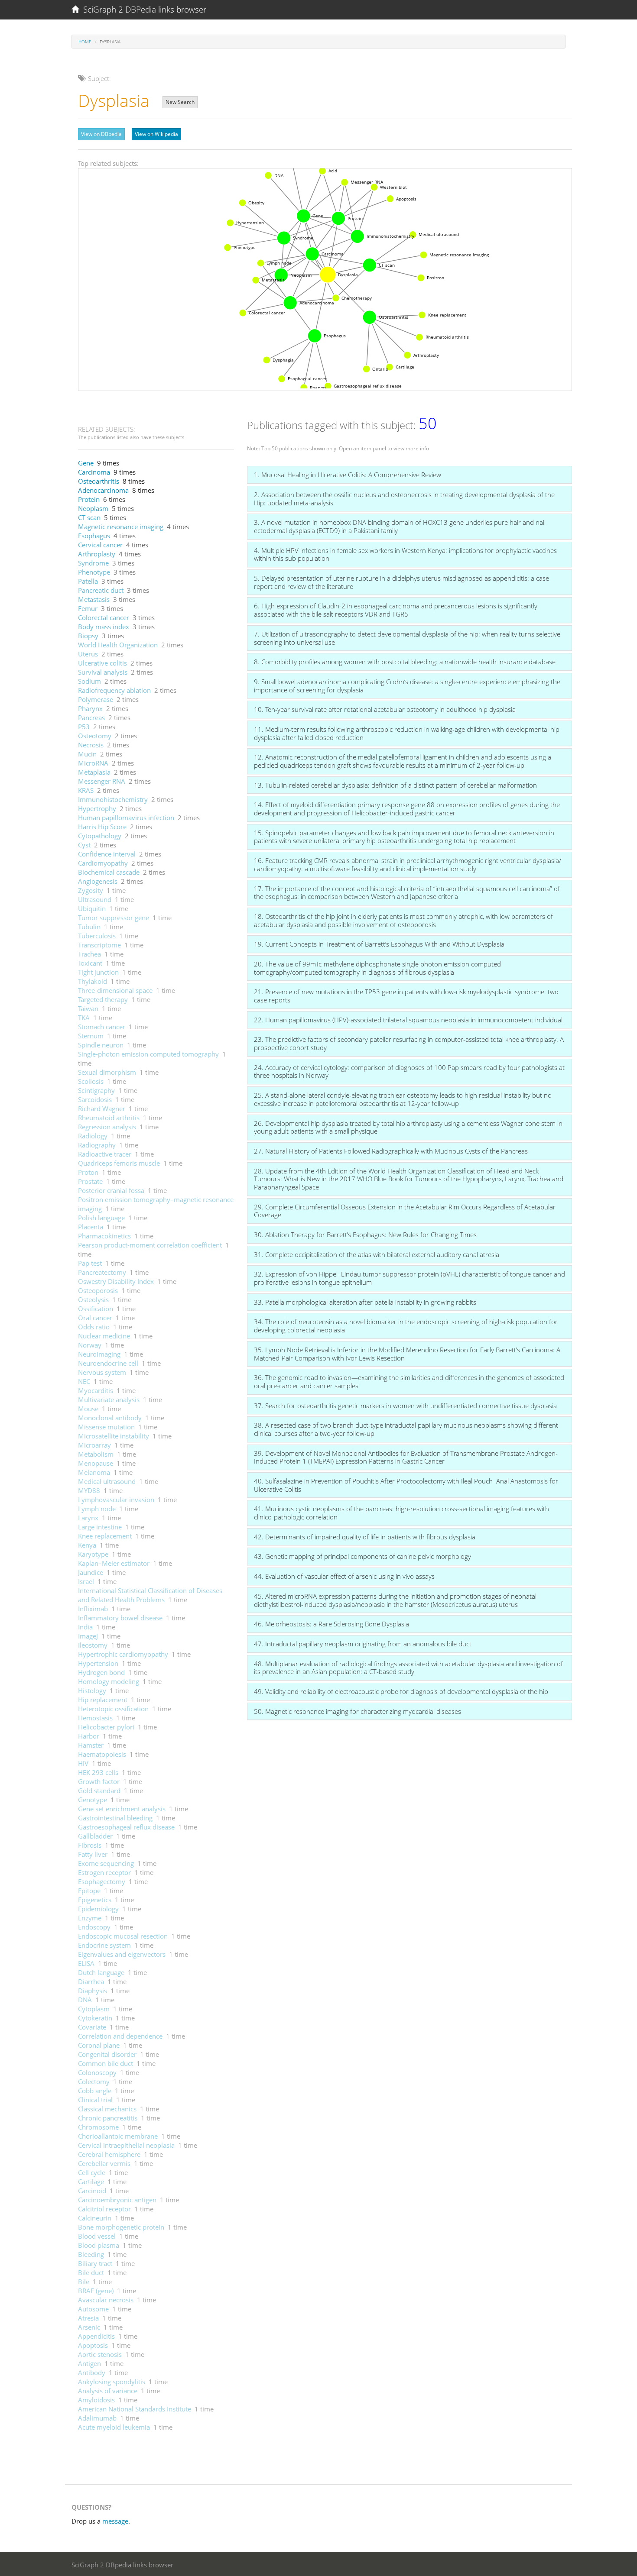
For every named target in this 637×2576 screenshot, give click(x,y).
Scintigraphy (96, 1090)
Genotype (93, 1800)
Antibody (92, 2372)
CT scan (89, 517)
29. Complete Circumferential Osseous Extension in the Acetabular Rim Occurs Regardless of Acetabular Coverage (405, 1211)
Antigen (89, 2363)
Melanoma (94, 1472)
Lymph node (97, 1509)
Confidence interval (107, 854)
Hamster (91, 1745)
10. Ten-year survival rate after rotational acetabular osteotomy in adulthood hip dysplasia (385, 709)
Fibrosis (90, 1845)
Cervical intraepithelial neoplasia (126, 2145)
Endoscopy (94, 1927)
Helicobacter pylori (106, 1727)
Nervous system (102, 1372)
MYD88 (89, 1490)
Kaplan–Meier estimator (114, 1563)
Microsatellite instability (114, 1436)
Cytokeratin (95, 2018)
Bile (84, 2282)
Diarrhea (91, 1981)
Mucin (87, 754)
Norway (90, 1345)
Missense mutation (106, 1427)
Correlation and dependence (120, 2036)
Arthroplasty (97, 554)
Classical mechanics (107, 2109)
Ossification (96, 1309)
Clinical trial (95, 2100)
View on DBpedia (101, 134)
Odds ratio (94, 1327)
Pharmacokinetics (104, 1236)
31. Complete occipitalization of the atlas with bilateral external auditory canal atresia (377, 1254)
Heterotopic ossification (113, 1709)
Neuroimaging (99, 1354)
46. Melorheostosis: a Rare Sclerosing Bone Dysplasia (331, 1624)
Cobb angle (95, 2091)
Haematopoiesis (102, 1754)
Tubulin (89, 927)
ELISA (86, 1963)
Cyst (84, 845)
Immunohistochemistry (113, 799)
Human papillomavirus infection (126, 818)
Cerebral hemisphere (109, 2154)
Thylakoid (93, 981)
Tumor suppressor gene (114, 918)
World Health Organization (118, 645)
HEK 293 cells (98, 1772)
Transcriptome (99, 945)
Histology (92, 1690)
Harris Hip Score (102, 827)
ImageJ (88, 1636)
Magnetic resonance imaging (121, 527)
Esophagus (94, 536)
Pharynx (90, 708)
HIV (83, 1763)
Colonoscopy (97, 2072)
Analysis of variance (108, 2391)
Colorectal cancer (104, 617)
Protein (89, 499)
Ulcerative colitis (102, 663)
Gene (86, 463)
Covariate (92, 2027)
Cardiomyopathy (103, 863)
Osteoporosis (98, 1290)
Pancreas (91, 718)
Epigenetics (95, 1900)
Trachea (89, 954)
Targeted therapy (103, 999)
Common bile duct (106, 2063)
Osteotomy (95, 736)
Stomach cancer (102, 1027)
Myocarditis (96, 1390)
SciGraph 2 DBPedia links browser (143, 10)
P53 (84, 727)
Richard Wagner (102, 1109)
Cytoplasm (94, 2009)
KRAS (86, 790)
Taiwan (88, 1008)
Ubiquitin (92, 908)
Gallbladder (95, 1836)
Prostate (90, 1181)
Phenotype (94, 572)
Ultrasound (95, 899)
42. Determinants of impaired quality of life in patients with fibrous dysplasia (365, 1537)
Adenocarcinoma (103, 490)
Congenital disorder (107, 2054)
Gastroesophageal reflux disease (126, 1827)
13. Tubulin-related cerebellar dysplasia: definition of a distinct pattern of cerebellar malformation (395, 785)
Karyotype (93, 1554)
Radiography (97, 1145)
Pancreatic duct (101, 590)
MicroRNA (93, 763)
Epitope (89, 1891)
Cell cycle (92, 2172)
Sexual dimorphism (107, 1072)
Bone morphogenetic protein (121, 2227)
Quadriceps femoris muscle (119, 1163)
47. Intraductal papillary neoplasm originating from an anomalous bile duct (363, 1644)
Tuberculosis (97, 936)
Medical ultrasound (107, 1481)
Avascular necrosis (106, 2300)
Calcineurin (95, 2218)
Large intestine (100, 1527)
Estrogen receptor (104, 1872)
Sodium (89, 681)
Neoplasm (93, 508)
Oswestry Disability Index (116, 1281)
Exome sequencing (106, 1863)
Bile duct (91, 2272)
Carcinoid (92, 2191)
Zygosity (91, 890)
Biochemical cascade (109, 872)
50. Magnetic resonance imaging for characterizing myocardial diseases (357, 1711)
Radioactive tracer (105, 1154)
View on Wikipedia (156, 134)
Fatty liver (93, 1854)
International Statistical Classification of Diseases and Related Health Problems (150, 1595)
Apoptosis (93, 2345)
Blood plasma (99, 2245)
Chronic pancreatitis (108, 2118)
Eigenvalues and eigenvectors (122, 1954)
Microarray (94, 1445)
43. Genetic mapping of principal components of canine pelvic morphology (362, 1556)
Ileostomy (93, 1645)
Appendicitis (96, 2336)
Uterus (88, 654)
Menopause (96, 1463)
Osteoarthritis (99, 481)
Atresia (88, 2318)
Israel (86, 1581)
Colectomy (94, 2081)
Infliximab (93, 1609)
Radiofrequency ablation (114, 690)
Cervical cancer (100, 545)
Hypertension (98, 1663)
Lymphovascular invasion (116, 1500)
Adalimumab (97, 2418)
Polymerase (96, 699)
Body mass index (104, 627)
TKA (84, 1018)
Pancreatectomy (102, 1272)
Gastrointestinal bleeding (115, 1818)
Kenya (87, 1545)
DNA (85, 2000)
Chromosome (98, 2127)
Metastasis (94, 599)
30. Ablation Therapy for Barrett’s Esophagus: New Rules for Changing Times (365, 1235)
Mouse (88, 1409)
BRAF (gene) (96, 2291)
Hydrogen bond (101, 1672)
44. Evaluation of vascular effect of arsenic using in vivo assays (344, 1576)
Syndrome (93, 563)
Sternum (91, 1036)
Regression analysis (107, 1127)
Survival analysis (103, 672)
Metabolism (96, 1454)
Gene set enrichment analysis (122, 1809)
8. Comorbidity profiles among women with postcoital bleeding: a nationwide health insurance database (405, 662)
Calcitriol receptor (104, 2209)
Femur (88, 608)
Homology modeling (109, 1681)
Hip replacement (103, 1700)
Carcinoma (94, 472)
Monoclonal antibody (110, 1418)
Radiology (93, 1136)
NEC (84, 1381)
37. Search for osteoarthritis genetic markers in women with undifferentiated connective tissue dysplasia (405, 1406)
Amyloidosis (96, 2400)
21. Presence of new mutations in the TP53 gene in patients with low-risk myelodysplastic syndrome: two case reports (406, 996)
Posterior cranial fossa (111, 1190)
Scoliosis (91, 1081)
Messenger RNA (102, 781)
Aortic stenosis (100, 2354)
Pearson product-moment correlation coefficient (150, 1245)
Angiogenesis (98, 881)
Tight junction (98, 972)
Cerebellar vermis (104, 2163)
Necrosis (91, 745)
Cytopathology (100, 836)
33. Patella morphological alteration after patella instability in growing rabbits (365, 1302)
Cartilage (91, 2182)
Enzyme (90, 1918)
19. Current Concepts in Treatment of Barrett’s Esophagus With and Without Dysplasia (379, 944)
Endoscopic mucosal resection (123, 1936)
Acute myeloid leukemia (114, 2427)
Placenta (91, 1227)
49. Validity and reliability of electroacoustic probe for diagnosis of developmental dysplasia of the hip (401, 1691)
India (85, 1627)
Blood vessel (97, 2236)
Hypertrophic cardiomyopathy (123, 1654)
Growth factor (99, 1781)
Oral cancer (95, 1318)
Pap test (90, 1263)
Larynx (88, 1518)
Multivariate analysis (109, 1400)
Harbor (89, 1736)
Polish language (101, 1218)
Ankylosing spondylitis (112, 2382)
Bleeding (91, 2254)
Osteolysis (93, 1299)
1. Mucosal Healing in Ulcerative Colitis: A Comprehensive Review (348, 475)
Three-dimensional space (115, 990)
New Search (180, 102)
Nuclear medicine (104, 1336)
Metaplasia (94, 772)
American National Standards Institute (135, 2409)
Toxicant (90, 963)
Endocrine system (104, 1945)
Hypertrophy (97, 808)
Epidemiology (98, 1909)
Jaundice (91, 1572)
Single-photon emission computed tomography (148, 1054)
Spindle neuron (101, 1045)
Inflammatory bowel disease (120, 1618)
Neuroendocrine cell (108, 1363)
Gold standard (99, 1791)
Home (85, 42)
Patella (88, 581)
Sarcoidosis (95, 1099)
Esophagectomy (102, 1881)
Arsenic (89, 2327)
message (115, 2521)
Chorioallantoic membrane (118, 2136)
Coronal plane (99, 2045)
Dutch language (101, 1972)
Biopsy (88, 636)
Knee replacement (105, 1536)
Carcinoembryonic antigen (117, 2200)
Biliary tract (95, 2263)
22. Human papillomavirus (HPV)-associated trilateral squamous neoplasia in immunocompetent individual (408, 1020)
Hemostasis (95, 1718)
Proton (88, 1172)
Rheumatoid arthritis (109, 1118)
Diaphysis (93, 1991)
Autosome (93, 2309)
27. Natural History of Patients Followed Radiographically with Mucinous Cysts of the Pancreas (391, 1151)
